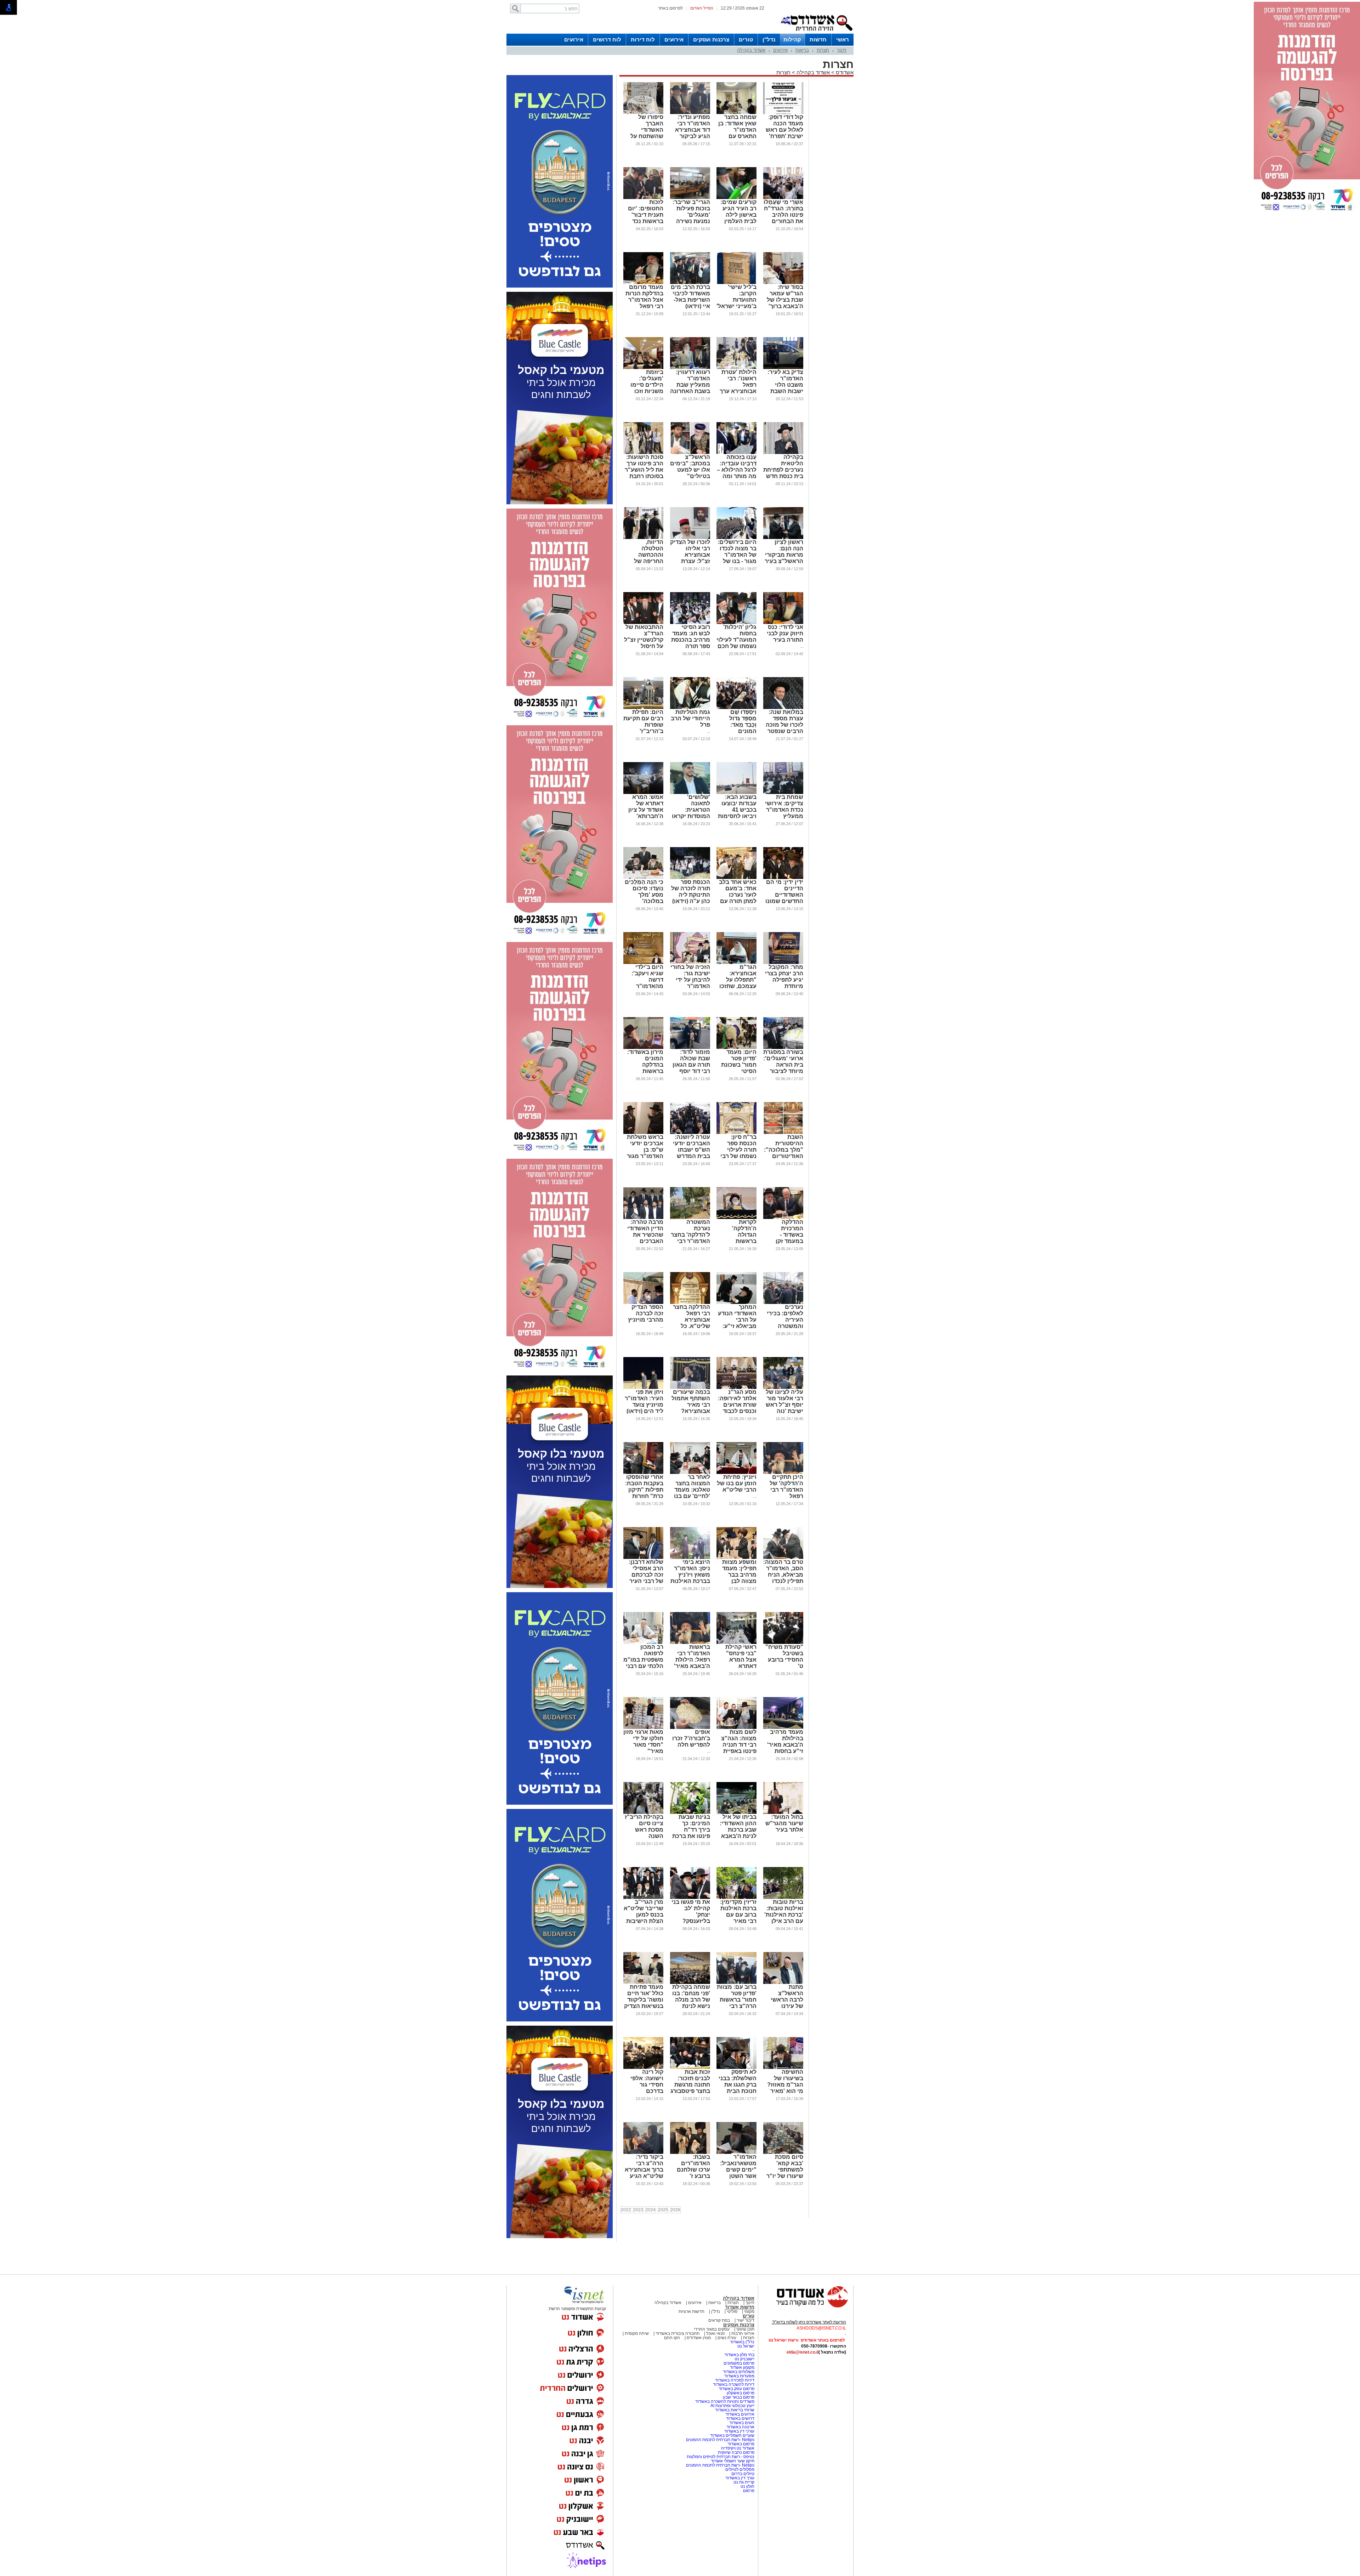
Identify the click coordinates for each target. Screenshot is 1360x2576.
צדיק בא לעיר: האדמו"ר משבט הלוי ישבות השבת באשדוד (785, 385)
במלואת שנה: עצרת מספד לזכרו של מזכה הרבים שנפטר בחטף (784, 725)
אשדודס (844, 72)
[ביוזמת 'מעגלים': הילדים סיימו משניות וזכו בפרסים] (643, 368)
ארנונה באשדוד (740, 2427)
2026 (675, 2210)
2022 (626, 2210)
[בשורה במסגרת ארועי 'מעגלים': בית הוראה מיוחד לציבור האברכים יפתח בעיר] (783, 1048)
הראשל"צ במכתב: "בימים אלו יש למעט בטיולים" (690, 467)
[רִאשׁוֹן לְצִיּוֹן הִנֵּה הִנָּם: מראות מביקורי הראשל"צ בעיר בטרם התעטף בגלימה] (783, 538)
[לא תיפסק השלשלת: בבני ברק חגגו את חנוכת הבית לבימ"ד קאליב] (736, 2067)
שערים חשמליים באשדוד (732, 2435)
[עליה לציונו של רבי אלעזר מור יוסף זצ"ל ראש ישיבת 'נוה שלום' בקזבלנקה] (783, 1388)
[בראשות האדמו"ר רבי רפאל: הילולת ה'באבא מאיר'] (690, 1642)
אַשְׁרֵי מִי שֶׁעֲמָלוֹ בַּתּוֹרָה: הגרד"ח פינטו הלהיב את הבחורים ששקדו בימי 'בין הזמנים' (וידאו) (783, 221)
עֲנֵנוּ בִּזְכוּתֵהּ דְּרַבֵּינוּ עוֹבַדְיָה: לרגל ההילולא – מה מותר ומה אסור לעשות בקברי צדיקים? (737, 473)
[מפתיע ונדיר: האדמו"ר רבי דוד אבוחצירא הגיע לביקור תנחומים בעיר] (690, 113)
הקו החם (672, 2338)
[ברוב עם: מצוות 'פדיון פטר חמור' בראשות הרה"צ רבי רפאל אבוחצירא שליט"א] (736, 1982)
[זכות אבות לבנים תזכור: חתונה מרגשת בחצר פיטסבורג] (690, 2067)
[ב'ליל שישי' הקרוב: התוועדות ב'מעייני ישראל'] (736, 283)
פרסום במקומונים (739, 2363)
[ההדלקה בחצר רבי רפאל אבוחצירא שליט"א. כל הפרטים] (690, 1303)
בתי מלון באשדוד (739, 2355)
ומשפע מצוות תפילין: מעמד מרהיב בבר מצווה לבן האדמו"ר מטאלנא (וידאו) (737, 1578)
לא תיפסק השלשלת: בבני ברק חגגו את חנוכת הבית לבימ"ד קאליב (738, 2085)
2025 (663, 2210)
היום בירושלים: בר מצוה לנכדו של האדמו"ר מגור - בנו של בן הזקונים (737, 555)
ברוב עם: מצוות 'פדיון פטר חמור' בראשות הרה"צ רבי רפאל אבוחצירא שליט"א (737, 2006)
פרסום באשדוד (740, 2444)
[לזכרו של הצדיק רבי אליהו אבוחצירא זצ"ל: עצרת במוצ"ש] (690, 538)
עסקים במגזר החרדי (712, 2329)
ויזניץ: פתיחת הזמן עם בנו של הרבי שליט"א (737, 1483)
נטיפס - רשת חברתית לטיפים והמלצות (721, 2457)
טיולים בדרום (742, 2474)
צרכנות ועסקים (711, 39)
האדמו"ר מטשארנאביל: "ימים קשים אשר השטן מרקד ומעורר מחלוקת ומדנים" (738, 2176)
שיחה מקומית (636, 2333)
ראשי (843, 39)
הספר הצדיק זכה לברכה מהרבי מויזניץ (646, 1313)
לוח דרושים (607, 39)
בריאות (802, 50)
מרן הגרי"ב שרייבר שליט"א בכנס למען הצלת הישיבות (644, 1911)
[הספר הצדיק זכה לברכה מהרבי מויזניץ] (643, 1303)
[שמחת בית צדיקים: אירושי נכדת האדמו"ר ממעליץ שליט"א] (783, 793)
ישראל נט (746, 2346)
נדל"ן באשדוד (742, 2342)
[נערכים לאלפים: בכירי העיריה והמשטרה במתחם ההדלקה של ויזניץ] (783, 1303)
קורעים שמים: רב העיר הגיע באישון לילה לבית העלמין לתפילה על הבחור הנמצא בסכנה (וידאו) (738, 221)
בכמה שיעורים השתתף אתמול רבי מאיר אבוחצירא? (691, 1402)
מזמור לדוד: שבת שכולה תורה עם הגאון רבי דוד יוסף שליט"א (691, 1065)
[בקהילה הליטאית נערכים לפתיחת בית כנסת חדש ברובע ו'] (783, 453)
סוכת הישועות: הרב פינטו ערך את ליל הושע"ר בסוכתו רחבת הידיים (644, 470)
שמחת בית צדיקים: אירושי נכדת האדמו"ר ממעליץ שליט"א (784, 810)
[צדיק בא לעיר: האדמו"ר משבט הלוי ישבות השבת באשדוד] (783, 368)
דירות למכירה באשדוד (735, 2380)
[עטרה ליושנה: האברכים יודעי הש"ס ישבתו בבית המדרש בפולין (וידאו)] (690, 1133)
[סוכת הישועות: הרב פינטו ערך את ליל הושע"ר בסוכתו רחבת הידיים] (643, 453)
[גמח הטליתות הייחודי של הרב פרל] (690, 708)
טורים (746, 39)
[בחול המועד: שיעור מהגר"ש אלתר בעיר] (783, 1812)
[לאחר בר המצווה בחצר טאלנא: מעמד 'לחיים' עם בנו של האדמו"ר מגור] (690, 1473)
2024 (651, 2210)
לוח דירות (643, 39)
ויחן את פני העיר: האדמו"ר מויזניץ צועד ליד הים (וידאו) (644, 1402)
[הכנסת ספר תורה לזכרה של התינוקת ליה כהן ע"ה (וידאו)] (690, 878)
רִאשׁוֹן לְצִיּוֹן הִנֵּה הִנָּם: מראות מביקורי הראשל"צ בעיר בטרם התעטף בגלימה (784, 558)
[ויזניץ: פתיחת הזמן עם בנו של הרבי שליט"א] (736, 1473)
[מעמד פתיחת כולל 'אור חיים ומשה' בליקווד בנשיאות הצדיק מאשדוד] (643, 1982)
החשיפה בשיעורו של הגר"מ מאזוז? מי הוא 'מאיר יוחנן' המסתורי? (785, 2088)
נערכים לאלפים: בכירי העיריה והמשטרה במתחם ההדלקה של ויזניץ (785, 1326)
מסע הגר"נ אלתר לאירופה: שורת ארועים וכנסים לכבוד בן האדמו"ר (737, 1405)
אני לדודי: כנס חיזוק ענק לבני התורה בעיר (785, 633)
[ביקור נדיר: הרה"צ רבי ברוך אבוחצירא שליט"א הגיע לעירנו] (643, 2152)
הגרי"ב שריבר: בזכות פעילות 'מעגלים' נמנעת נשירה (691, 212)
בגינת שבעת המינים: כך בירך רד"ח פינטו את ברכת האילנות (691, 1830)
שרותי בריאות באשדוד (735, 2410)
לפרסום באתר (670, 8)
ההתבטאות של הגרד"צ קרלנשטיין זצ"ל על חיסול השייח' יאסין (644, 640)
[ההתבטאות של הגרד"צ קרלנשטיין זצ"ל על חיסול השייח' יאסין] (643, 623)
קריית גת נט (744, 2482)
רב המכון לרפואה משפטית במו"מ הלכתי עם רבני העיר (643, 1660)
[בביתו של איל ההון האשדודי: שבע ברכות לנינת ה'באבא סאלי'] (736, 1812)
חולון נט (747, 2486)
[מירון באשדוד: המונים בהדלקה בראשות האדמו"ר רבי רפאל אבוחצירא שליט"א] (643, 1048)
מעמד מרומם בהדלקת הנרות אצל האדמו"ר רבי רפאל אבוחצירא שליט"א (644, 303)
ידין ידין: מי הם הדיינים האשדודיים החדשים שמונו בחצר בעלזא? (784, 895)
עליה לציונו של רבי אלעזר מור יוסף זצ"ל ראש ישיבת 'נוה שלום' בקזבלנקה (784, 1408)
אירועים (674, 39)
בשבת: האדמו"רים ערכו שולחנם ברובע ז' (693, 2166)
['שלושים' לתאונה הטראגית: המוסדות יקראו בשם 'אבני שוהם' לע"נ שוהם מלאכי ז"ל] (690, 793)
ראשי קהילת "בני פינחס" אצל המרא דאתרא (741, 1656)
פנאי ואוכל (715, 2333)
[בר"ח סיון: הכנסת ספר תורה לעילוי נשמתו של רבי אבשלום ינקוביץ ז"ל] (736, 1133)
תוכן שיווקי (745, 2329)
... (802, 646)
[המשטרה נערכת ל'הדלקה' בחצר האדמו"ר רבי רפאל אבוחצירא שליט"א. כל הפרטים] (690, 1218)
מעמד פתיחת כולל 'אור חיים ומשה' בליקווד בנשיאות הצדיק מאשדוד (644, 2000)
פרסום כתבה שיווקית (736, 2452)
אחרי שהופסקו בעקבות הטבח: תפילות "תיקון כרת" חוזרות (644, 1486)
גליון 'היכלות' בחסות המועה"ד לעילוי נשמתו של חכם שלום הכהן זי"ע (736, 640)
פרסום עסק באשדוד (736, 2389)
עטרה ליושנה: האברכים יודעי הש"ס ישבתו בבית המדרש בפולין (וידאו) (692, 1150)
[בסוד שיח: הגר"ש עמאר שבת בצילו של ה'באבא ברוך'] (783, 283)
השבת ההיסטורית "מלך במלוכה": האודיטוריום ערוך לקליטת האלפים (784, 1153)
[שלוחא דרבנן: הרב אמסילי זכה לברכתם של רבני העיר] (643, 1557)
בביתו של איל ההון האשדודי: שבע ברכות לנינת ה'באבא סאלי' (738, 1830)
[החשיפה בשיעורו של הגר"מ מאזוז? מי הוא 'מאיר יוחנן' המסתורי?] (783, 2067)
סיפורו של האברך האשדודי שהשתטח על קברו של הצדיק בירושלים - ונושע (644, 136)
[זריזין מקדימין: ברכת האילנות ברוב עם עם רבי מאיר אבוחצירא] (736, 1897)
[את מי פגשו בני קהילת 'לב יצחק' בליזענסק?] (690, 1897)
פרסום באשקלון (741, 2393)
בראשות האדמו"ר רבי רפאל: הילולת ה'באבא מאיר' (692, 1656)
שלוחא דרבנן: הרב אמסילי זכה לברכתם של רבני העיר (646, 1571)
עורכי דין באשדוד (739, 2431)
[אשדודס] (806, 2307)
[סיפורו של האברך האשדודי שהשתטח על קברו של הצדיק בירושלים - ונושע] (643, 113)
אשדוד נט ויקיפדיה (737, 2448)
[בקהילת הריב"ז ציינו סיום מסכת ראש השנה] (643, 1812)
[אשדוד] (816, 32)
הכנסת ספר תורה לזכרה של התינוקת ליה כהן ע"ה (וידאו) (691, 892)
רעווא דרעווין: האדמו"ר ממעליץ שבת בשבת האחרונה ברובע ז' (690, 385)
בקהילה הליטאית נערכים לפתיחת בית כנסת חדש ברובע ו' (783, 470)
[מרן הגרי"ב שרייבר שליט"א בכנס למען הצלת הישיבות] (643, 1897)
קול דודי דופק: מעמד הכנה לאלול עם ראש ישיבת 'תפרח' (784, 127)
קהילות (792, 39)
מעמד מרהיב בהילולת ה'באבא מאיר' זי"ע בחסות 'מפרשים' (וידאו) (785, 1748)
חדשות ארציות (692, 2311)
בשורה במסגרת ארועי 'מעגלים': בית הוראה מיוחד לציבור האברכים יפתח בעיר (783, 1068)
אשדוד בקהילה (751, 50)
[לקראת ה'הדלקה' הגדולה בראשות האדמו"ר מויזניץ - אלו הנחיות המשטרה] (736, 1218)
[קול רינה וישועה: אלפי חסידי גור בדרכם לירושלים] (643, 2067)
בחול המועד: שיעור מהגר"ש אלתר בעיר (784, 1823)
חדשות (818, 39)
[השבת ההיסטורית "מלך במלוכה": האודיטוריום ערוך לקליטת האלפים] (783, 1133)
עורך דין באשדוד (740, 2478)
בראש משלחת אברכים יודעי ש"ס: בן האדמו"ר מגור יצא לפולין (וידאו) (645, 1153)
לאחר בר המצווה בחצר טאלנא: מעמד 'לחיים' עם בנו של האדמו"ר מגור (692, 1493)
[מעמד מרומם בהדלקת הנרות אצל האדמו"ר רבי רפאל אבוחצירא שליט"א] (643, 283)
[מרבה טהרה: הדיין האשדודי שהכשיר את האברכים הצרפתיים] (643, 1218)
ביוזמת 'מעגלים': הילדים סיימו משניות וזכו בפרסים (647, 385)
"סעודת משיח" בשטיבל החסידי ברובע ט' (784, 1656)
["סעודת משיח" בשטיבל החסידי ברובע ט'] (783, 1642)
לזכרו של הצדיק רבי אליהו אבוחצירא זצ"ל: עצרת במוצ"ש (690, 555)
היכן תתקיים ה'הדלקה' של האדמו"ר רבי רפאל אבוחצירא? (786, 1490)
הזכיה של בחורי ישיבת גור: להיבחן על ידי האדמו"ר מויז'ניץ (690, 980)
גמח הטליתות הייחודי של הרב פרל (690, 718)
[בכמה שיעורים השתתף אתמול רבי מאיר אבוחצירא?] (690, 1388)
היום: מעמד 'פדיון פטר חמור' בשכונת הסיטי (739, 1062)
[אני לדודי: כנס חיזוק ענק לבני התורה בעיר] (783, 623)
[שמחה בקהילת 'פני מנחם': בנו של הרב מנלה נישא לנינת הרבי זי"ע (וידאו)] (690, 1982)
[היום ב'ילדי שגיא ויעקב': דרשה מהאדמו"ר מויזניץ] (643, 963)
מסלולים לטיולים (740, 2469)
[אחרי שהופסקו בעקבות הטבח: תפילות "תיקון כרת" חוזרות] (643, 1473)
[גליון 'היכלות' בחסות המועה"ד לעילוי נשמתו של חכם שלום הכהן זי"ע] (736, 623)
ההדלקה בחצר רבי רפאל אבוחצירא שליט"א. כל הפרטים (692, 1320)
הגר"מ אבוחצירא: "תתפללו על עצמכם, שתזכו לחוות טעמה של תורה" (738, 983)
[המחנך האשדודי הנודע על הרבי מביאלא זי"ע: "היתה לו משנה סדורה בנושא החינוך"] (736, 1303)
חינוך (842, 50)
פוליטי (732, 2311)
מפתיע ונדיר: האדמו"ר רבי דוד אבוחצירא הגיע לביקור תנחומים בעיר (692, 130)
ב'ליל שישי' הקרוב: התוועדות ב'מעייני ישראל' (736, 297)
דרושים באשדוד (740, 2418)
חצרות (823, 50)
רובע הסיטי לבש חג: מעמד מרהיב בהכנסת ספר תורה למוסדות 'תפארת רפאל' (691, 643)
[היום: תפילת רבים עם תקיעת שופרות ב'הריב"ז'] (643, 708)
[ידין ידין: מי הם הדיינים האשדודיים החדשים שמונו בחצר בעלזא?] (783, 878)
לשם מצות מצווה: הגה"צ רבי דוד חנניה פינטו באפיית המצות (739, 1745)
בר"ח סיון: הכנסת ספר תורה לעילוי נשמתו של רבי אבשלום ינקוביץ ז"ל (738, 1153)
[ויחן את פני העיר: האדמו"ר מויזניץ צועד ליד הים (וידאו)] (643, 1388)
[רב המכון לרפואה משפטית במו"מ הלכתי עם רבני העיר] (643, 1642)
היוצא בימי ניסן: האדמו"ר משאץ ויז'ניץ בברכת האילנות (690, 1571)
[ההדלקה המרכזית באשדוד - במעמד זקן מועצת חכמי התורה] (783, 1218)
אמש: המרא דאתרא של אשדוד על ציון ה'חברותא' (646, 807)
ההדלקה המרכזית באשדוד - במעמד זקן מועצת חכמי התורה (787, 1238)
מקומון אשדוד (742, 2367)
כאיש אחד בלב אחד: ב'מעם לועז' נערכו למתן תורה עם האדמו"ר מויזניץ (738, 898)
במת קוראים (719, 2320)
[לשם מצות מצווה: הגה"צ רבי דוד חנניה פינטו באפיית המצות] (736, 1727)
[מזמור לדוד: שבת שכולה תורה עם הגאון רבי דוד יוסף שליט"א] (690, 1048)
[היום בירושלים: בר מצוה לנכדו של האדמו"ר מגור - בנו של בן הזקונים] (736, 538)
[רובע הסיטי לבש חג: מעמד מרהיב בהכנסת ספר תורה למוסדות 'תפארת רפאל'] (690, 623)
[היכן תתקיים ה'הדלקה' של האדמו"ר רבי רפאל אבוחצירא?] (783, 1473)
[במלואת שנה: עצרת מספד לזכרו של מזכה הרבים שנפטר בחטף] (783, 708)
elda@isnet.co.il (803, 2352)
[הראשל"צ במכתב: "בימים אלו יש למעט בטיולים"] (690, 453)
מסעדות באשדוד (739, 2376)
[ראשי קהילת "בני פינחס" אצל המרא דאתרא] (736, 1642)
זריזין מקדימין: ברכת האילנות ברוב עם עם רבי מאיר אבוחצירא (738, 1915)
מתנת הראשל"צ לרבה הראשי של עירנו (787, 1996)
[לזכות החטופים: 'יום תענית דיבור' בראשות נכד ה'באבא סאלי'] (643, 198)
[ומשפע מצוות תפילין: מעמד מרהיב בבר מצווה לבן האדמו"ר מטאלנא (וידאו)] (736, 1557)
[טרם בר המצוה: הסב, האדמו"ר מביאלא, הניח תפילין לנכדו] (783, 1557)
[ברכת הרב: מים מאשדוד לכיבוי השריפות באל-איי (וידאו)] (690, 283)
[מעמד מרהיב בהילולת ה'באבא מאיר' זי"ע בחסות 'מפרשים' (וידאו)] (783, 1727)
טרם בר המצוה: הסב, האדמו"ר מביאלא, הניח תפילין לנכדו (783, 1571)
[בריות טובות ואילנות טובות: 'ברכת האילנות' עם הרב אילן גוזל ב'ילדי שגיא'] (783, 1897)
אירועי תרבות (743, 2333)
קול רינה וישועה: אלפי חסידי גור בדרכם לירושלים (647, 2085)
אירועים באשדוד (740, 2414)
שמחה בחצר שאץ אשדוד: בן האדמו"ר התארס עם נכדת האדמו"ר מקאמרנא (737, 133)
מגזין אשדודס (699, 2338)
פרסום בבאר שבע (739, 2397)
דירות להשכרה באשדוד (734, 2384)
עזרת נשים (727, 2338)
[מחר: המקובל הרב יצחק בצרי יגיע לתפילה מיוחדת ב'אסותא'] (783, 963)
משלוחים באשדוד (739, 2372)
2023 (638, 2210)
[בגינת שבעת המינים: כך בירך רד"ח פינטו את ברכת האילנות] (690, 1812)
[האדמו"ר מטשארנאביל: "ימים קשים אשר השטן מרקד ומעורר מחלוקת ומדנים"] (736, 2152)
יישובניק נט (744, 2359)
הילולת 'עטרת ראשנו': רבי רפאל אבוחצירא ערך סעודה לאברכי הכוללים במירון (737, 388)
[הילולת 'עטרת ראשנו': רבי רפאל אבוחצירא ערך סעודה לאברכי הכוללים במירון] (736, 368)
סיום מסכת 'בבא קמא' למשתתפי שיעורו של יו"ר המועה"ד (785, 2170)
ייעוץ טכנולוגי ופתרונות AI (732, 2406)
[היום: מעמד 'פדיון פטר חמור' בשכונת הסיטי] (736, 1048)
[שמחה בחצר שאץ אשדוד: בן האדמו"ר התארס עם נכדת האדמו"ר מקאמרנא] (736, 113)
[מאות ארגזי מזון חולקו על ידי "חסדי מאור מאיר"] (643, 1727)
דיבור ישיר (746, 2320)
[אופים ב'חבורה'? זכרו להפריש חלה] (690, 1727)
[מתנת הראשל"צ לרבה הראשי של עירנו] (783, 1982)
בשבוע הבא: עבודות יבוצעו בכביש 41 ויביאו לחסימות (737, 807)
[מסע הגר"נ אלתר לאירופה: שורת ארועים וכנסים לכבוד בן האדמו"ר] (736, 1388)
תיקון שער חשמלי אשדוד (733, 2461)
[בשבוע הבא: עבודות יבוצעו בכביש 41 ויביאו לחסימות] (736, 793)
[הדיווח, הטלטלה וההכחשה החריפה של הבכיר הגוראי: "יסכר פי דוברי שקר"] (643, 538)
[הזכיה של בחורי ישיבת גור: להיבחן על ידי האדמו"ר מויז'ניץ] (690, 963)
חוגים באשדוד (742, 2423)
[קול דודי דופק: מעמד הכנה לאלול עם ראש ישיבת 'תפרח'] (783, 113)
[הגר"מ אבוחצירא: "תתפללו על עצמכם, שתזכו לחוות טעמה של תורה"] (736, 963)
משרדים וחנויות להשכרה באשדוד (725, 2401)
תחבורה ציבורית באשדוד (678, 2333)
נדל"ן (769, 39)
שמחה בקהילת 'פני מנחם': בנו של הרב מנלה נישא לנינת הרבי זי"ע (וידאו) (691, 2003)
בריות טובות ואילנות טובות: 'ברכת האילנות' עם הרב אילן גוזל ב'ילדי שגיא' (784, 1918)
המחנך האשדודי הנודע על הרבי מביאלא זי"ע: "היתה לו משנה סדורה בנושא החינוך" (737, 1326)
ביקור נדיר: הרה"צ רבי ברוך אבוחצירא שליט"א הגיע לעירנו (644, 2170)
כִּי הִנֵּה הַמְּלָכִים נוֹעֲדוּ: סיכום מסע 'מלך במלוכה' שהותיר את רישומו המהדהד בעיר (644, 901)
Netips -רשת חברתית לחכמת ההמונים (720, 2440)
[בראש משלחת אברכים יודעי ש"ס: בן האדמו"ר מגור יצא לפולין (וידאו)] (643, 1133)
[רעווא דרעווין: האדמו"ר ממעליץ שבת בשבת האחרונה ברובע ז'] (690, 368)
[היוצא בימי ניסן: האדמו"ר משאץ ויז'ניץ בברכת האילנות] (690, 1557)
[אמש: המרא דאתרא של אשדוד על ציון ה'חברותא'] (643, 793)
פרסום (748, 2491)
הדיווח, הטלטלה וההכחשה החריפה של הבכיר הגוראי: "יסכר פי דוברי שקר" (645, 561)
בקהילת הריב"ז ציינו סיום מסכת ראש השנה (644, 1826)
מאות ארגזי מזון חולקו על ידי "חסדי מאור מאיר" (643, 1741)
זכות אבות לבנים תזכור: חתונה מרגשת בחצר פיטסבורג (690, 2081)
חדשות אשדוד (740, 2307)
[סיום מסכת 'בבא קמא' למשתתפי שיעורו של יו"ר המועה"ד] (783, 2152)
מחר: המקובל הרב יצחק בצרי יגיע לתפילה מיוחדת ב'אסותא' (784, 980)
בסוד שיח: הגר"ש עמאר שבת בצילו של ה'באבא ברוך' (785, 297)
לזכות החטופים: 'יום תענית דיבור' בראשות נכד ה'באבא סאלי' (645, 215)
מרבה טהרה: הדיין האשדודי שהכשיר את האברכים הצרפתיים (645, 1235)
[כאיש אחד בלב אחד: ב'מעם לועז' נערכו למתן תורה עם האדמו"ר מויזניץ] (736, 878)
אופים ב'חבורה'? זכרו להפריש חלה (691, 1738)
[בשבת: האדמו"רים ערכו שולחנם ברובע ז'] (690, 2152)
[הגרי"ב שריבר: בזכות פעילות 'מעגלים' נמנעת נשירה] (690, 198)
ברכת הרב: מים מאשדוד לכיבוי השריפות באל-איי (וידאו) (690, 297)
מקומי (749, 2311)
